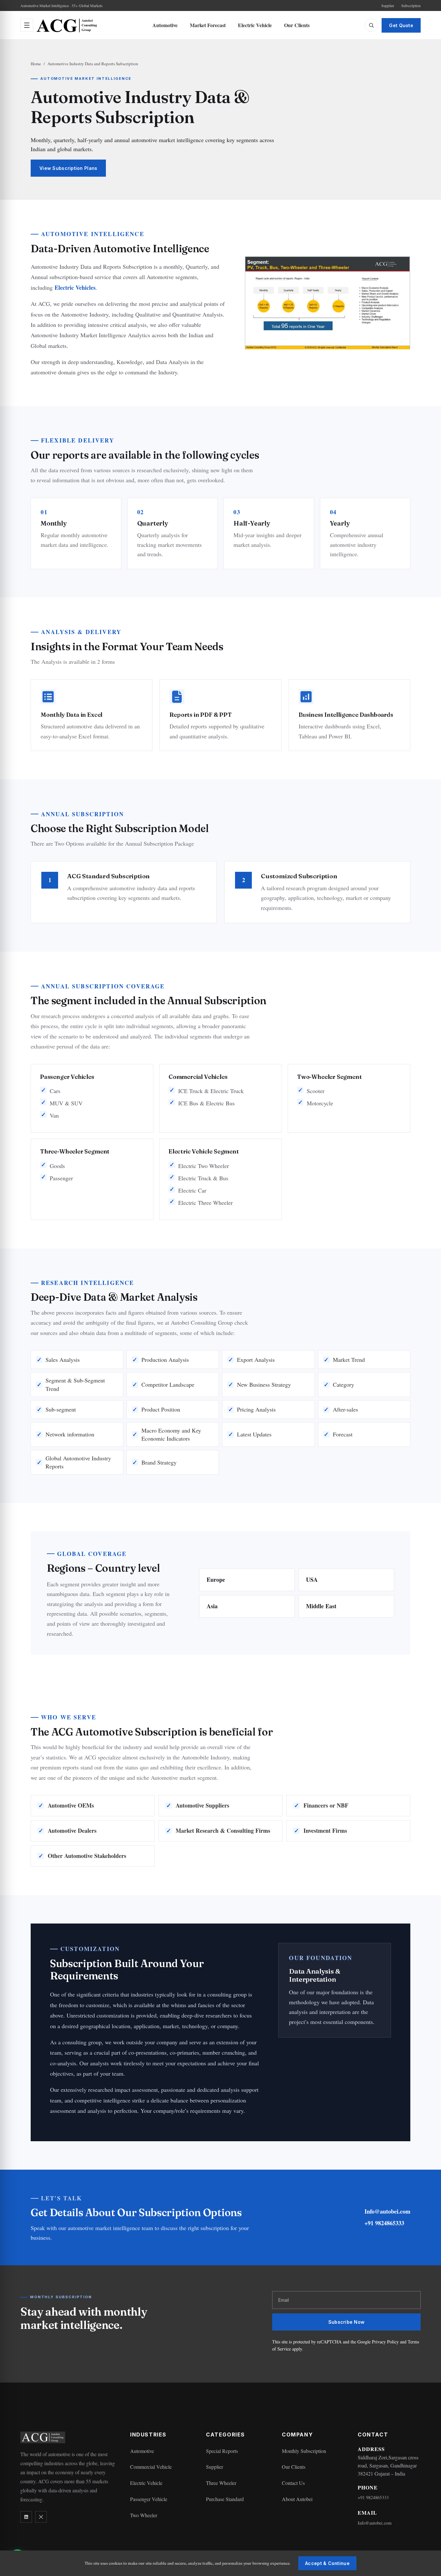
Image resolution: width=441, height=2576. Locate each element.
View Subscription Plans (68, 168)
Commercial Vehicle (151, 2467)
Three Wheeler (221, 2483)
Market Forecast (208, 25)
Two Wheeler (144, 2515)
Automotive (165, 25)
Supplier (388, 5)
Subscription (411, 5)
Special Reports (222, 2451)
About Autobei (297, 2499)
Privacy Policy (385, 2342)
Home (36, 64)
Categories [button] (226, 2435)
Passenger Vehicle (149, 2499)
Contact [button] (373, 2435)
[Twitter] (41, 2517)
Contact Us (293, 2483)
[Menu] (27, 25)
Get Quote (401, 25)
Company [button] (297, 2435)
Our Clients (297, 25)
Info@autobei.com (387, 2211)
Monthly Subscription (304, 2451)
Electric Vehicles (75, 287)
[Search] (371, 25)
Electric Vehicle (255, 25)
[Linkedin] (26, 2517)
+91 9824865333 (384, 2223)
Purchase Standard (225, 2499)
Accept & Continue (327, 2563)
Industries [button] (148, 2435)
